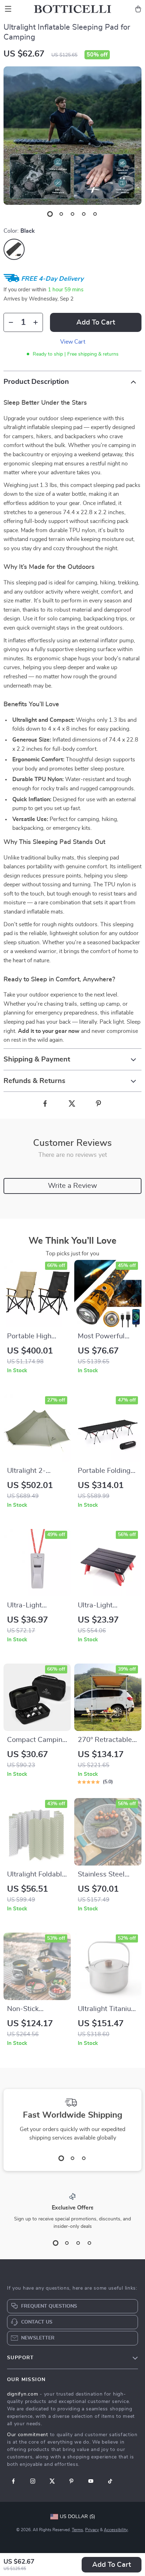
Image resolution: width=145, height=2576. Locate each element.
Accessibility (116, 2530)
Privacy (92, 2530)
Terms (77, 2530)
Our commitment (28, 2435)
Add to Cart (112, 2565)
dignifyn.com (23, 2394)
